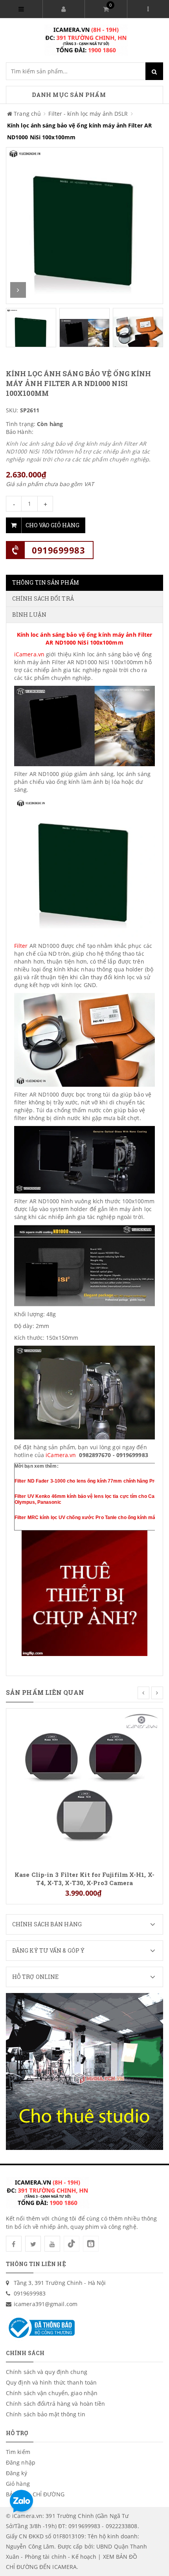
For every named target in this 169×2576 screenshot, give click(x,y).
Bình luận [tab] (29, 615)
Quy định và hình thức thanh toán (51, 2382)
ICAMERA (64, 2567)
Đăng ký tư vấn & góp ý (48, 1950)
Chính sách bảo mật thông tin (46, 2414)
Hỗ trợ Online (35, 1977)
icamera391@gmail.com (46, 2304)
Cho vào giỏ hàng (52, 525)
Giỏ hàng (18, 2484)
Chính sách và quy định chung (47, 2372)
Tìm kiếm (18, 2452)
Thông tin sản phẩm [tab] (46, 582)
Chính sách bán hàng (47, 1924)
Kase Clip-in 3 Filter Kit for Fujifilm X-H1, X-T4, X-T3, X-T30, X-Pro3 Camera (84, 1878)
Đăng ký (17, 2473)
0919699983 (58, 550)
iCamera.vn (29, 654)
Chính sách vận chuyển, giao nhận (52, 2393)
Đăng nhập (21, 2462)
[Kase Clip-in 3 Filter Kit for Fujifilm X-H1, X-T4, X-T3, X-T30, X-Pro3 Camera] (84, 1786)
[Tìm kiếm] (154, 71)
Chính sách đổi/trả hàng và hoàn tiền (56, 2404)
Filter (22, 946)
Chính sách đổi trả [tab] (43, 598)
